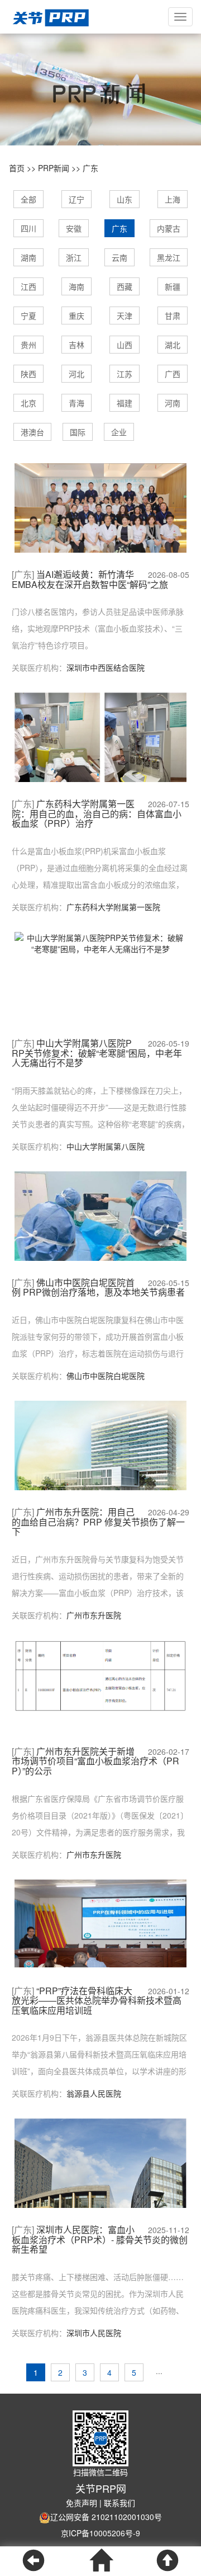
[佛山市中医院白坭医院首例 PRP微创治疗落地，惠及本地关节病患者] (100, 1233)
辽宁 (76, 199)
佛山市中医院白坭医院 (106, 1376)
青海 (76, 403)
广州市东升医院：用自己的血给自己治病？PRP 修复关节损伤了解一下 (98, 1522)
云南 (119, 257)
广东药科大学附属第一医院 (113, 907)
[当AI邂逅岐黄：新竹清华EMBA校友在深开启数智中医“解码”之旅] (100, 519)
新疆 (173, 286)
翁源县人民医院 (94, 2093)
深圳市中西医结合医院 (106, 667)
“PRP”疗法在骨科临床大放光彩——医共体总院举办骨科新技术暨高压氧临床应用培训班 (97, 2001)
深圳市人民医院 (94, 2333)
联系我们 (119, 2503)
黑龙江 (169, 257)
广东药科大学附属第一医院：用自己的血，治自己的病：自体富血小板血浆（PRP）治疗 (97, 814)
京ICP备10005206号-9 (100, 2533)
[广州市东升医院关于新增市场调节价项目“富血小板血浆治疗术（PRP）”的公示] (100, 1675)
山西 (125, 345)
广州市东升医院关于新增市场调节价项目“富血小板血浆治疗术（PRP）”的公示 (95, 1761)
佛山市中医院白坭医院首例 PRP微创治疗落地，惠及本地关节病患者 (98, 1287)
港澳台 (32, 432)
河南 (173, 403)
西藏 (125, 286)
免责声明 (82, 2503)
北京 (28, 403)
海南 (76, 286)
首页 (17, 168)
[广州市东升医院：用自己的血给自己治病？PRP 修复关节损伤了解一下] (100, 1464)
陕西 (28, 374)
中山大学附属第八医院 (106, 1146)
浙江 (74, 257)
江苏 (125, 374)
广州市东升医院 (94, 1615)
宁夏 (28, 315)
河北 (76, 374)
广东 (90, 168)
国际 (78, 432)
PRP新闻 (54, 168)
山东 (125, 199)
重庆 (76, 315)
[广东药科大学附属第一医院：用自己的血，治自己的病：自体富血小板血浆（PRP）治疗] (100, 744)
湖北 (173, 345)
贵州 (28, 345)
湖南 (28, 257)
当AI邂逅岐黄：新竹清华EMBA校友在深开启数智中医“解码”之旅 (90, 579)
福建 (125, 403)
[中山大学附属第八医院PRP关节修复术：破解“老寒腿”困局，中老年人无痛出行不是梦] (100, 942)
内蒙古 (169, 228)
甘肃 (173, 315)
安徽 (74, 228)
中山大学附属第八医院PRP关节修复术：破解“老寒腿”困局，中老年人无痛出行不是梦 (97, 1053)
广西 (173, 374)
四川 (28, 228)
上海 (173, 199)
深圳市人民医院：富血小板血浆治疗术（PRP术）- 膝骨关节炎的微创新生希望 (100, 2240)
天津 (125, 315)
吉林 (76, 345)
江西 (28, 286)
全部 (28, 199)
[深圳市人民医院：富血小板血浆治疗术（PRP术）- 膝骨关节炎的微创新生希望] (100, 2181)
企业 (119, 432)
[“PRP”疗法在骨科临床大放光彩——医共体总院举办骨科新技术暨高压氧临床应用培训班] (100, 1922)
